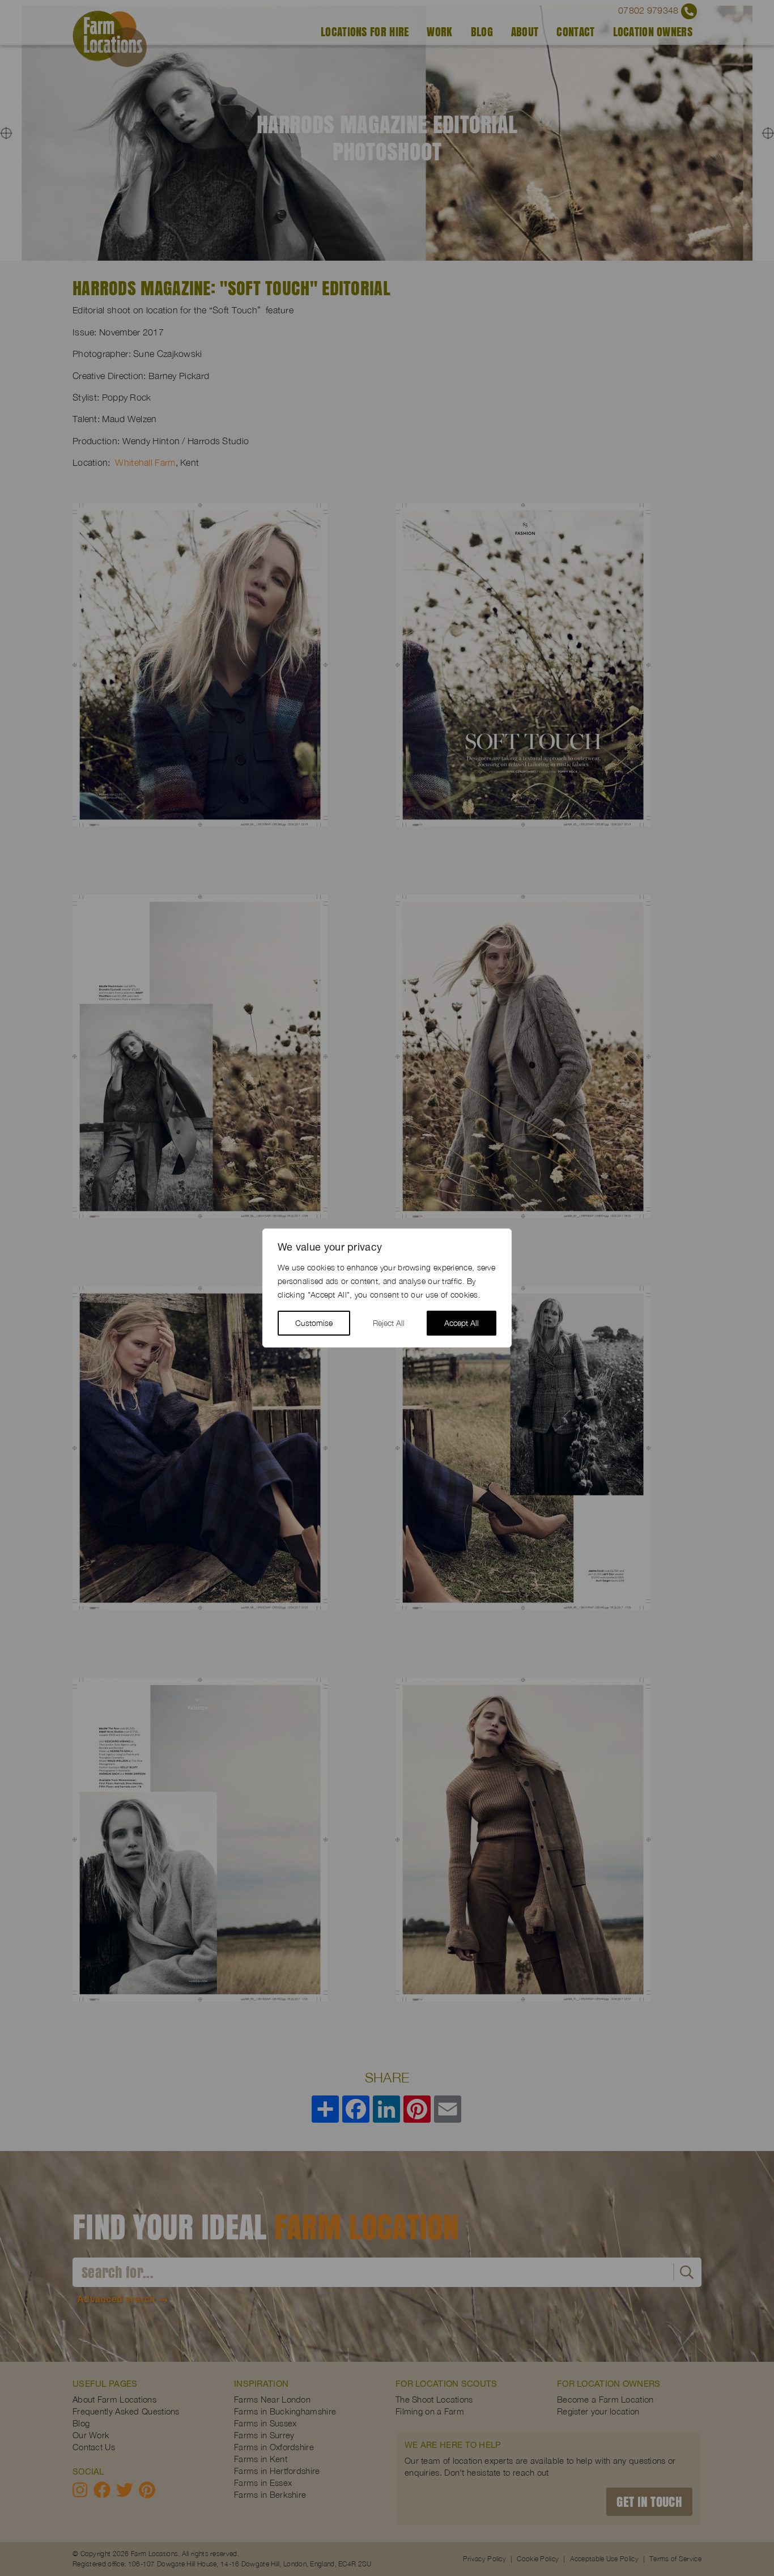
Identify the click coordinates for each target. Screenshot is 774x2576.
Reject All (389, 1323)
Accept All (462, 1323)
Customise (314, 1323)
